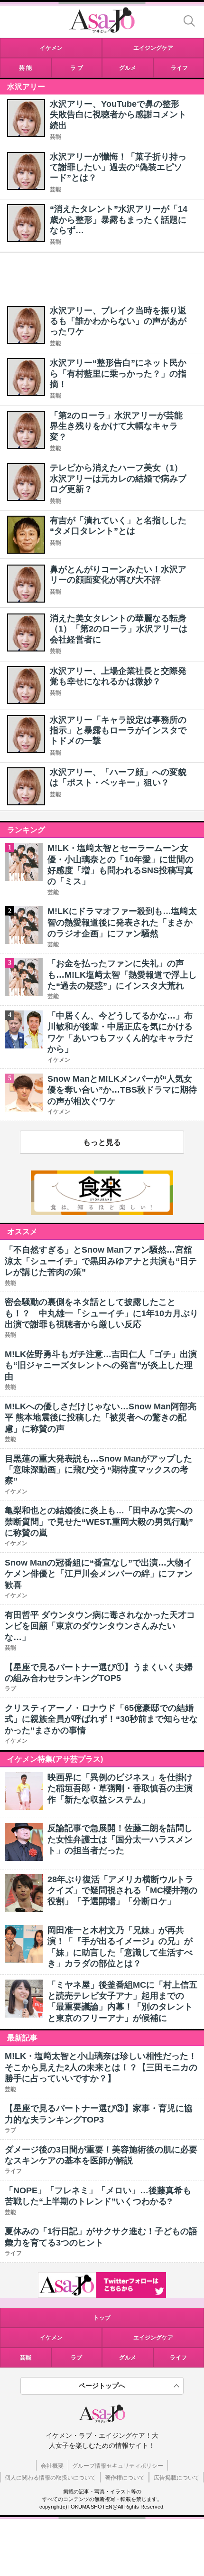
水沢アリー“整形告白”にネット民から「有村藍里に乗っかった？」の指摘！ (118, 373)
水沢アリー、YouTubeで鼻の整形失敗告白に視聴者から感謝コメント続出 (118, 115)
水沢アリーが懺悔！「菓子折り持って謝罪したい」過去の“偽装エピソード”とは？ (118, 167)
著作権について (125, 2478)
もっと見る (102, 1142)
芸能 (56, 137)
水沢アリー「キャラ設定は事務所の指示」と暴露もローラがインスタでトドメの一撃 (118, 731)
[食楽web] (102, 1213)
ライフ (178, 2358)
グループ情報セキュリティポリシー (118, 2466)
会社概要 (52, 2466)
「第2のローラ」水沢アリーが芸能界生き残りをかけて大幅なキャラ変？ (116, 426)
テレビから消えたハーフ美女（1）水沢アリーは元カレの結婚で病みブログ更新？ (118, 478)
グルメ (128, 2358)
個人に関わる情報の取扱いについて (50, 2478)
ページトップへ (102, 2386)
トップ (102, 2318)
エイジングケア (153, 2338)
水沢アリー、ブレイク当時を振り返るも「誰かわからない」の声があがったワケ (118, 321)
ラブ (76, 2358)
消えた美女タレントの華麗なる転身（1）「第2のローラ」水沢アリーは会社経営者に (119, 629)
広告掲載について (176, 2478)
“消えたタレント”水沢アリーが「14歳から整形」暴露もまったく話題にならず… (119, 220)
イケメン (51, 2338)
